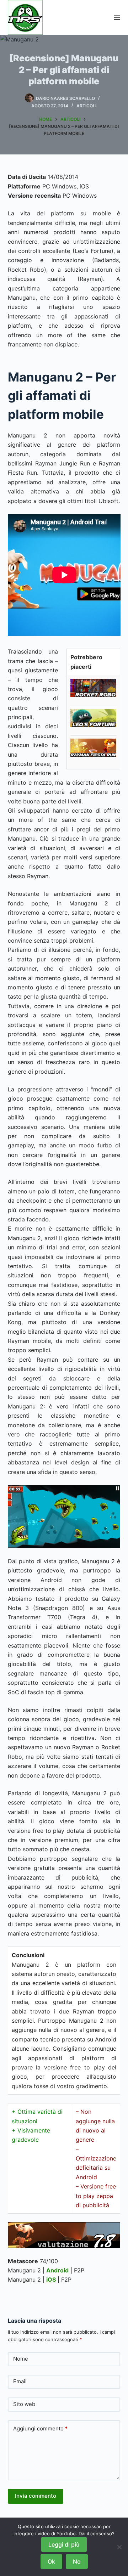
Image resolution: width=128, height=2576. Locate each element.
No (77, 2561)
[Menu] (117, 17)
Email (20, 2381)
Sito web (24, 2404)
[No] (119, 2547)
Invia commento (36, 2496)
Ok (51, 2561)
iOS (51, 2280)
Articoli (86, 106)
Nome (21, 2359)
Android (57, 2270)
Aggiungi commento (40, 2428)
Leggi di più (64, 2544)
